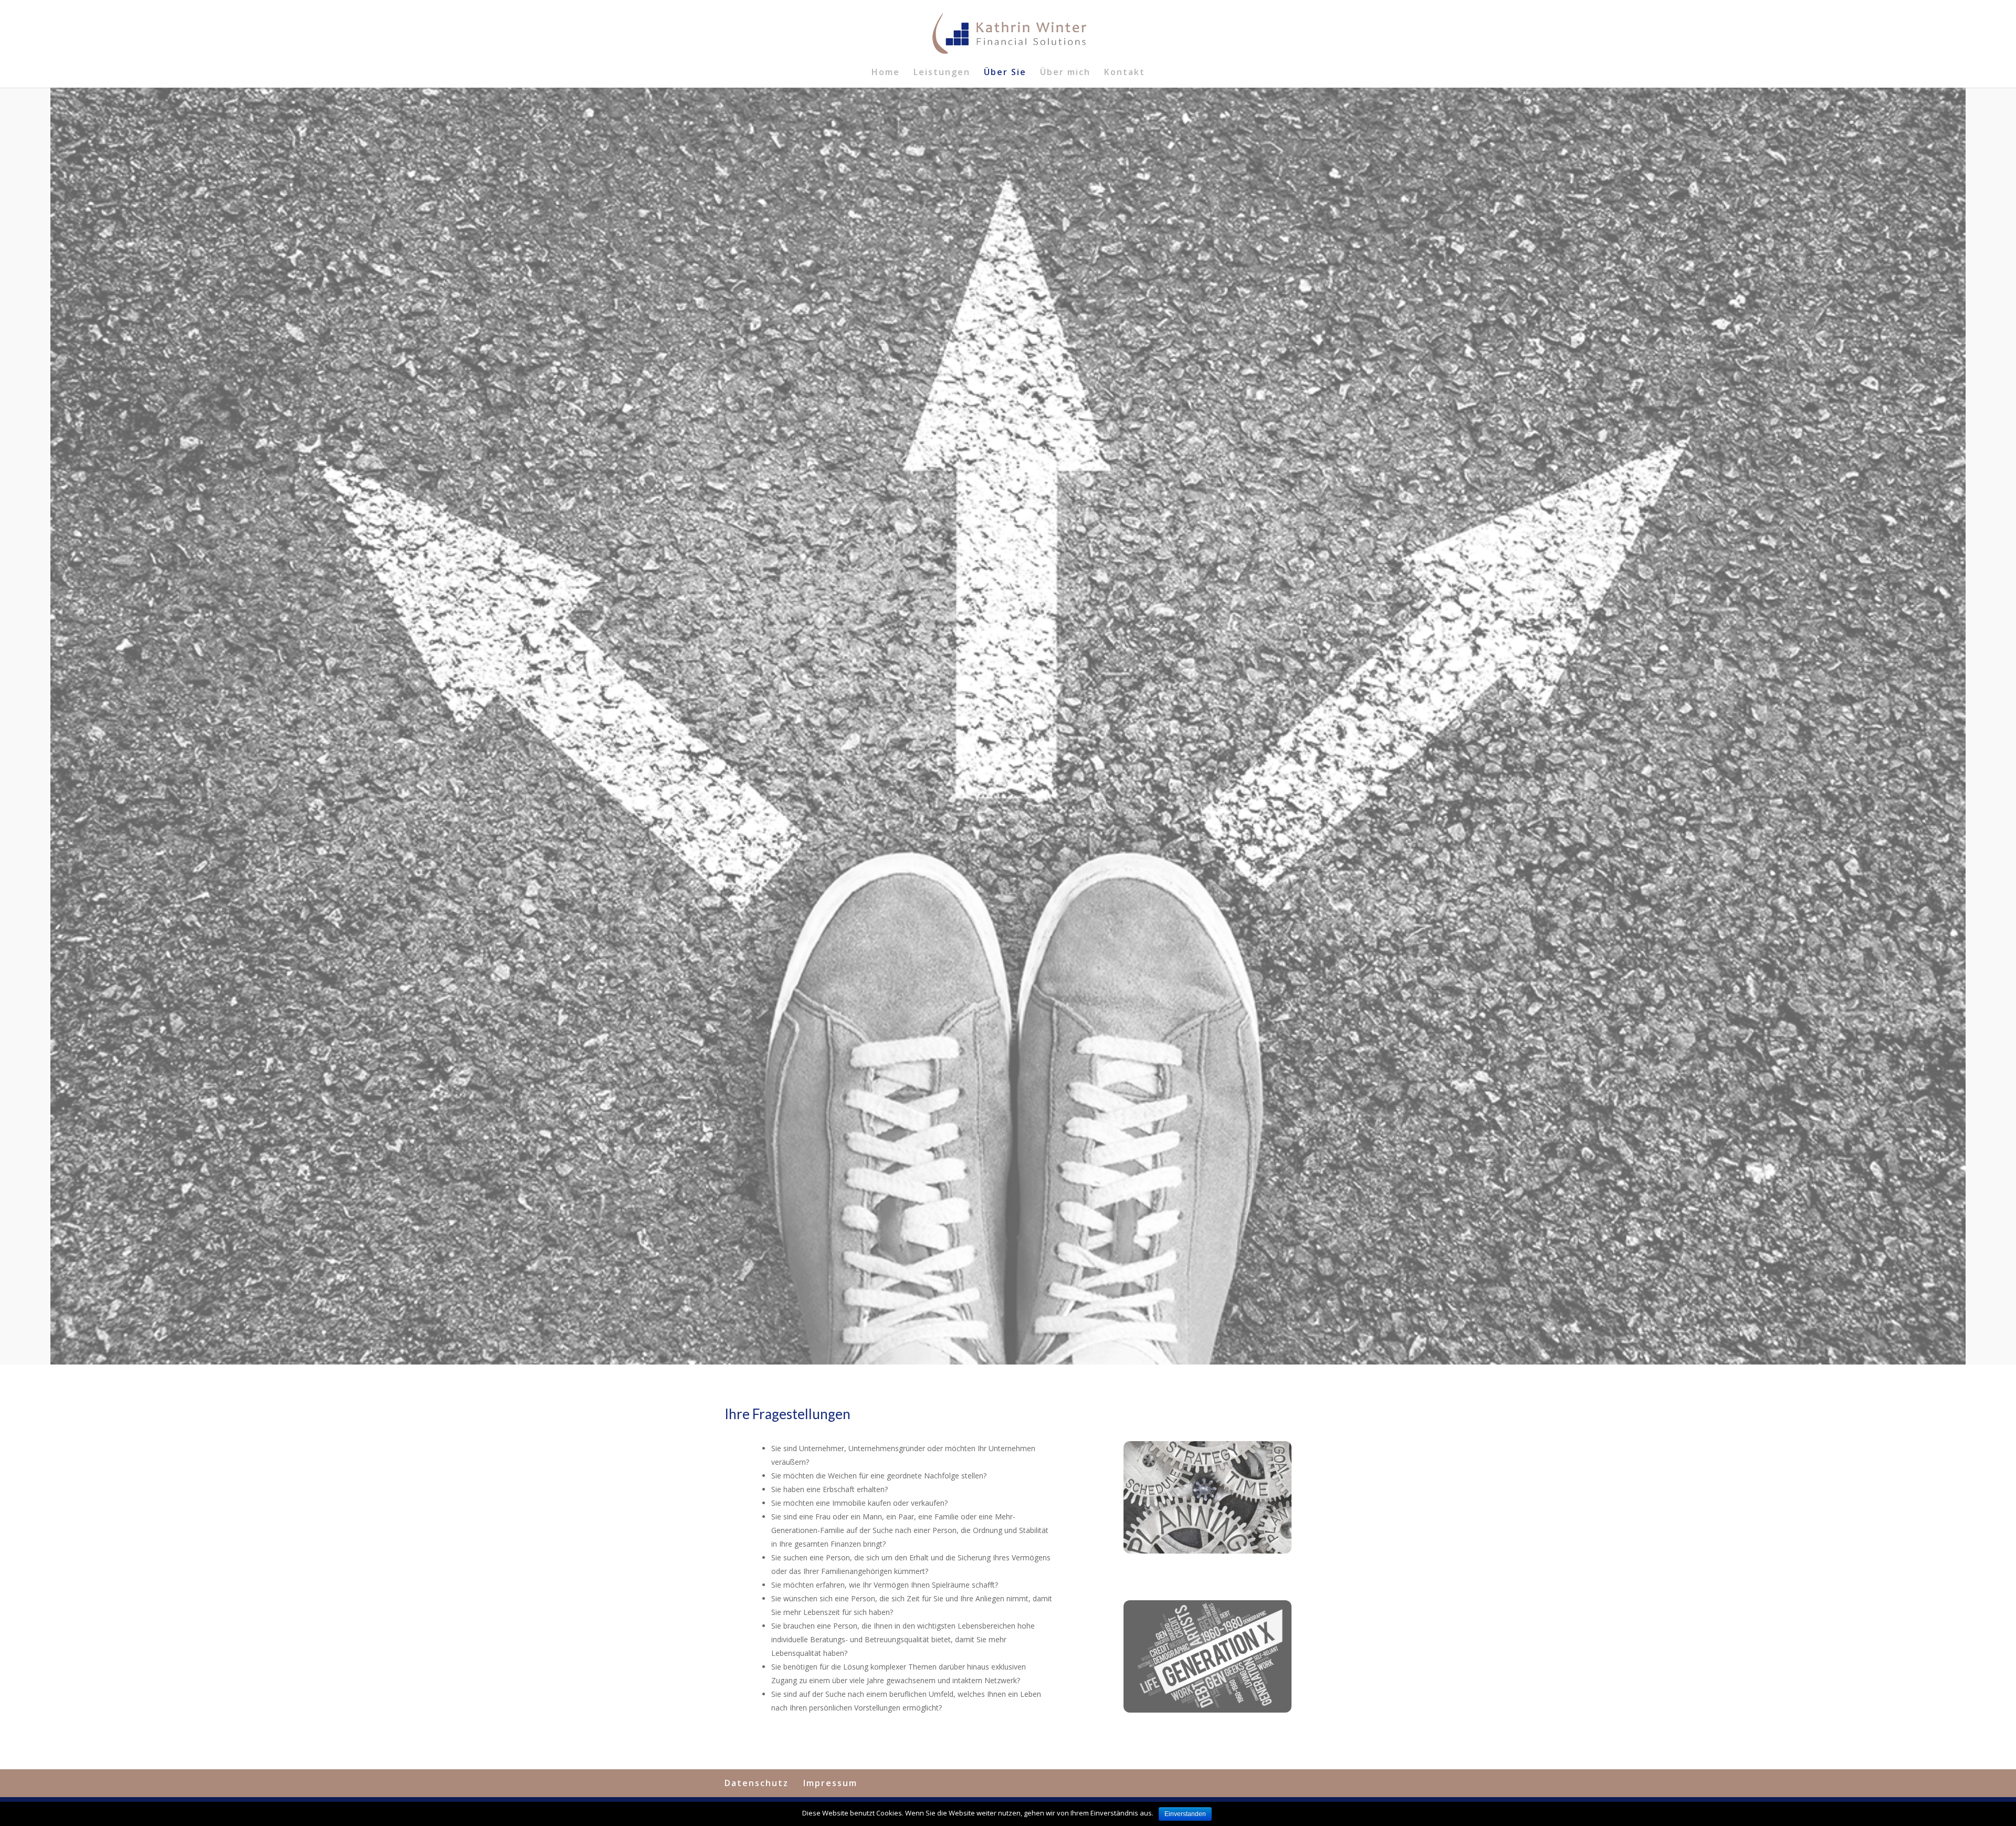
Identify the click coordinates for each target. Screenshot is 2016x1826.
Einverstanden (1185, 1814)
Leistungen (942, 73)
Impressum (830, 1783)
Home (886, 73)
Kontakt (1125, 73)
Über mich (1065, 73)
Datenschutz (757, 1783)
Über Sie (1005, 73)
